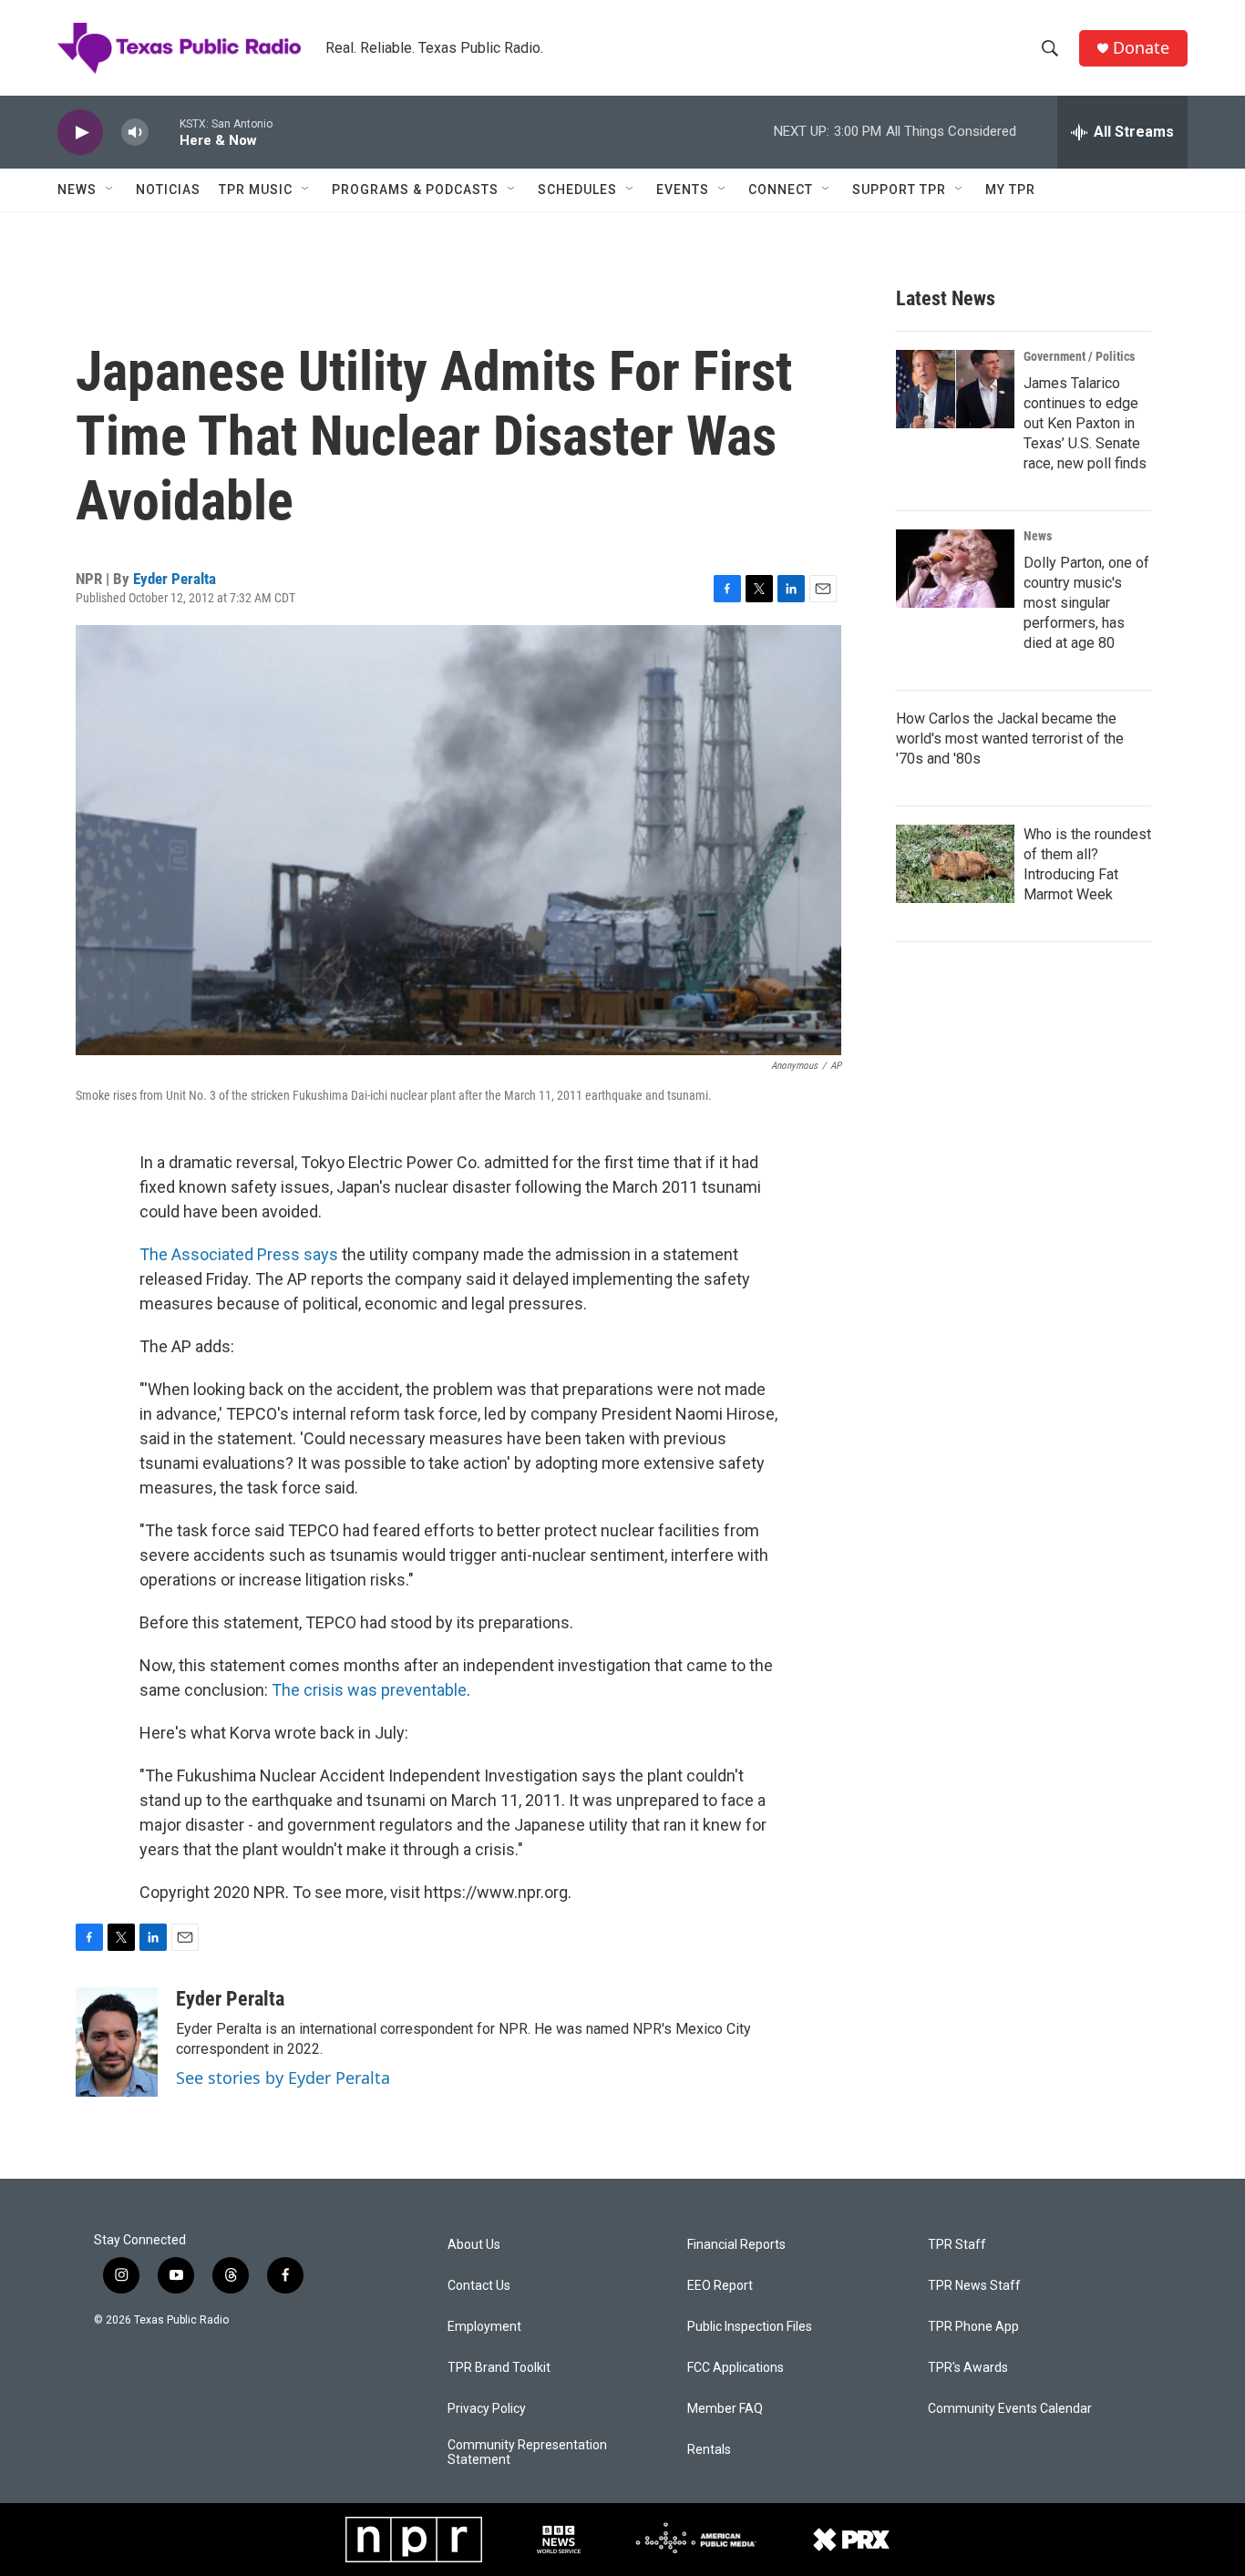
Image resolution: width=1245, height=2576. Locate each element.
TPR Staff (957, 2245)
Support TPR (899, 190)
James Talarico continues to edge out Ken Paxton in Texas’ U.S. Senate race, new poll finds (1085, 423)
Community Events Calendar (1010, 2409)
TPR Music (256, 190)
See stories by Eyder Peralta (283, 2078)
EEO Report (720, 2286)
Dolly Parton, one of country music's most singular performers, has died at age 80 (1086, 603)
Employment (484, 2327)
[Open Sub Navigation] (110, 190)
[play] (80, 133)
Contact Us (479, 2286)
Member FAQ (725, 2409)
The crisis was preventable (369, 1690)
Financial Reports (736, 2245)
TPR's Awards (968, 2368)
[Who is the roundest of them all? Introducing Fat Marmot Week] (955, 864)
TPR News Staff (974, 2286)
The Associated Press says (239, 1254)
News (77, 190)
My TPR (1010, 190)
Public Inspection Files (750, 2327)
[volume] (135, 133)
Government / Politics (1079, 356)
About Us (474, 2245)
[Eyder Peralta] (117, 2042)
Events (683, 190)
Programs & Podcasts (415, 190)
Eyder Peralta (175, 579)
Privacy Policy (487, 2409)
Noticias (168, 190)
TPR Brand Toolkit (499, 2368)
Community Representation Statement (527, 2453)
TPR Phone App (973, 2327)
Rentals (709, 2450)
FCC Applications (736, 2368)
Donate (1141, 48)
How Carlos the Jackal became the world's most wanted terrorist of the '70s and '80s (1010, 739)
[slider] (164, 132)
